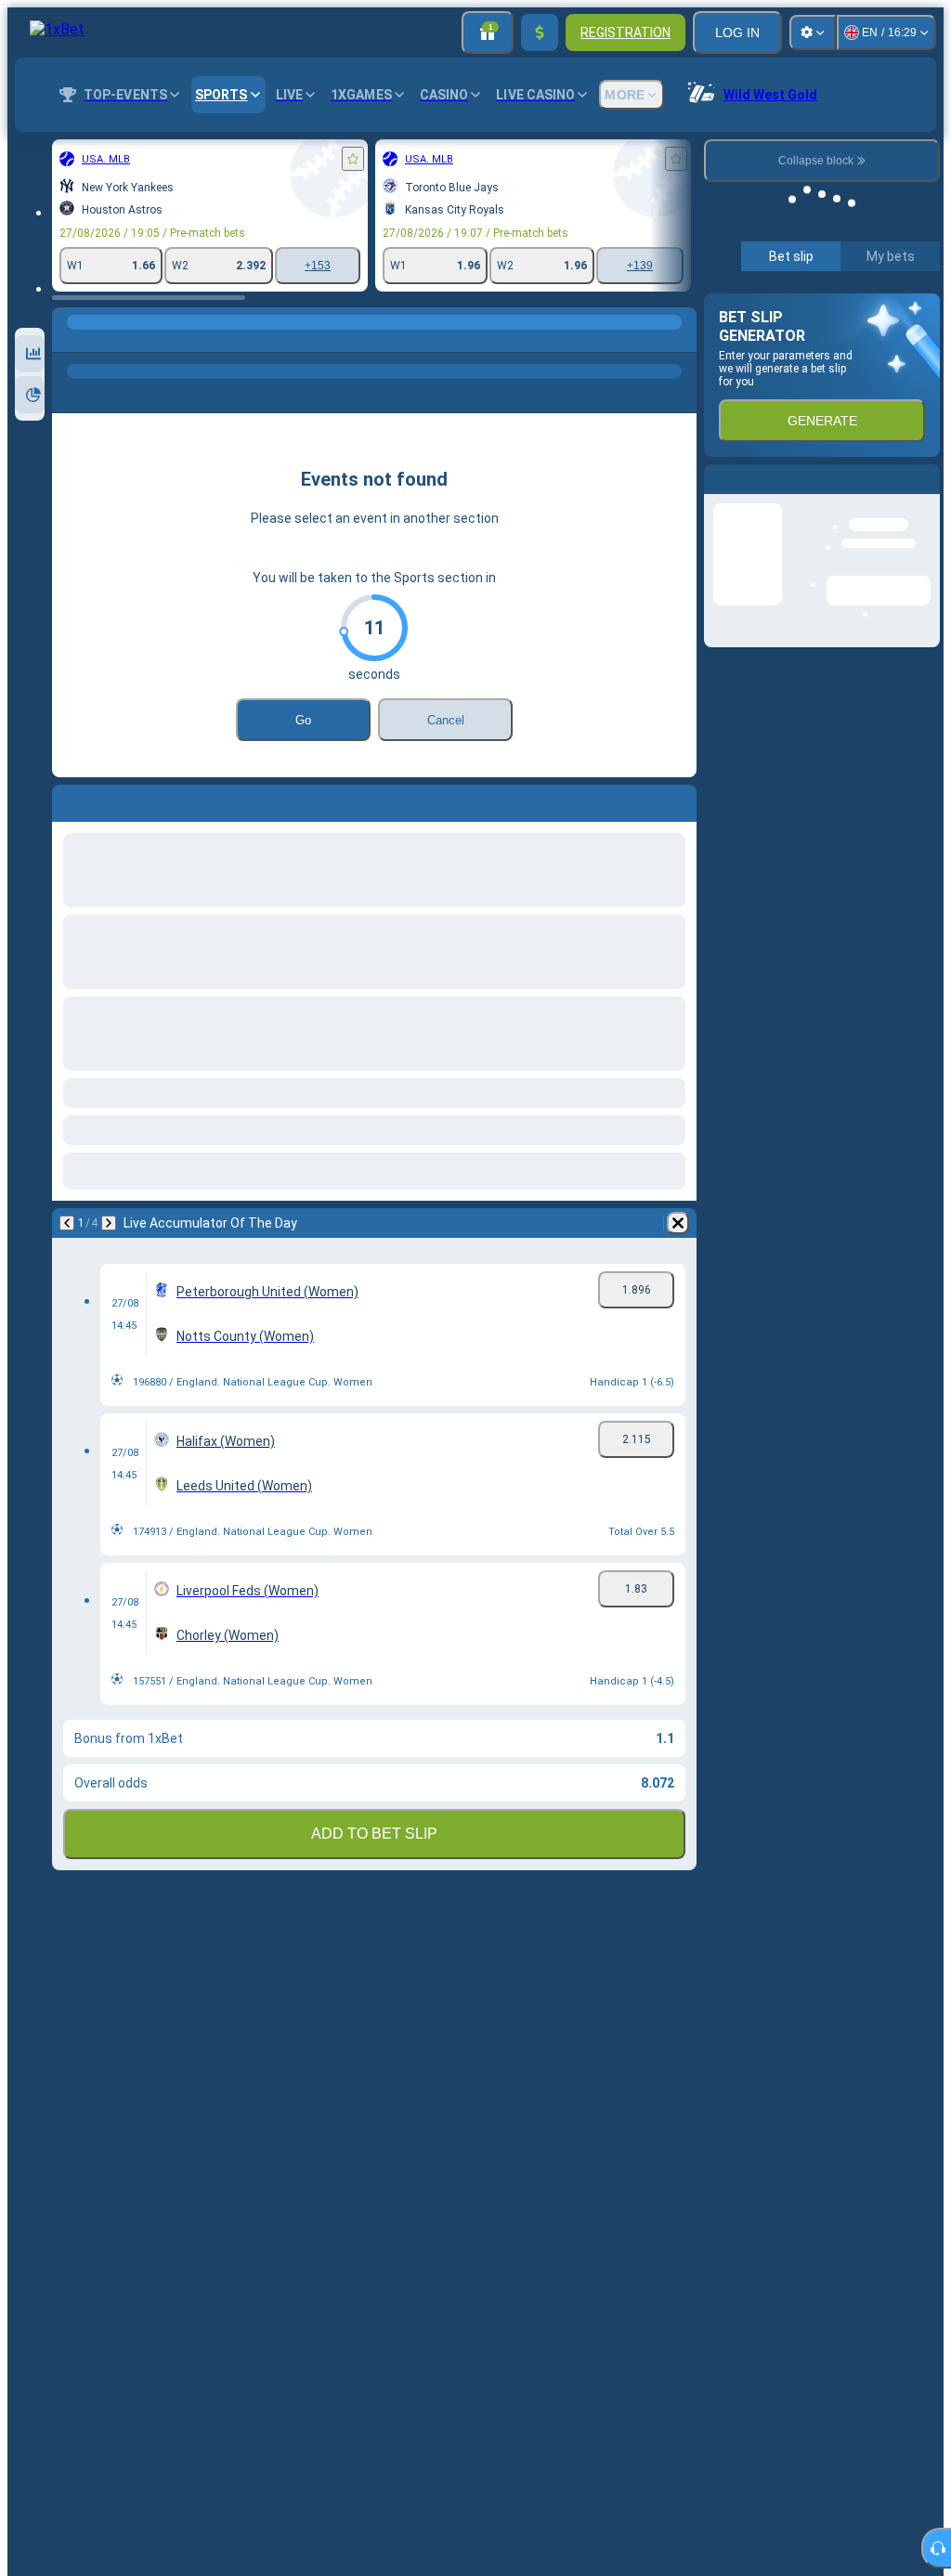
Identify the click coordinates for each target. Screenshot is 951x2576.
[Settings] (813, 33)
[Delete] (678, 1223)
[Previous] (67, 1223)
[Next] (109, 1223)
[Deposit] (540, 33)
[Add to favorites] (353, 159)
